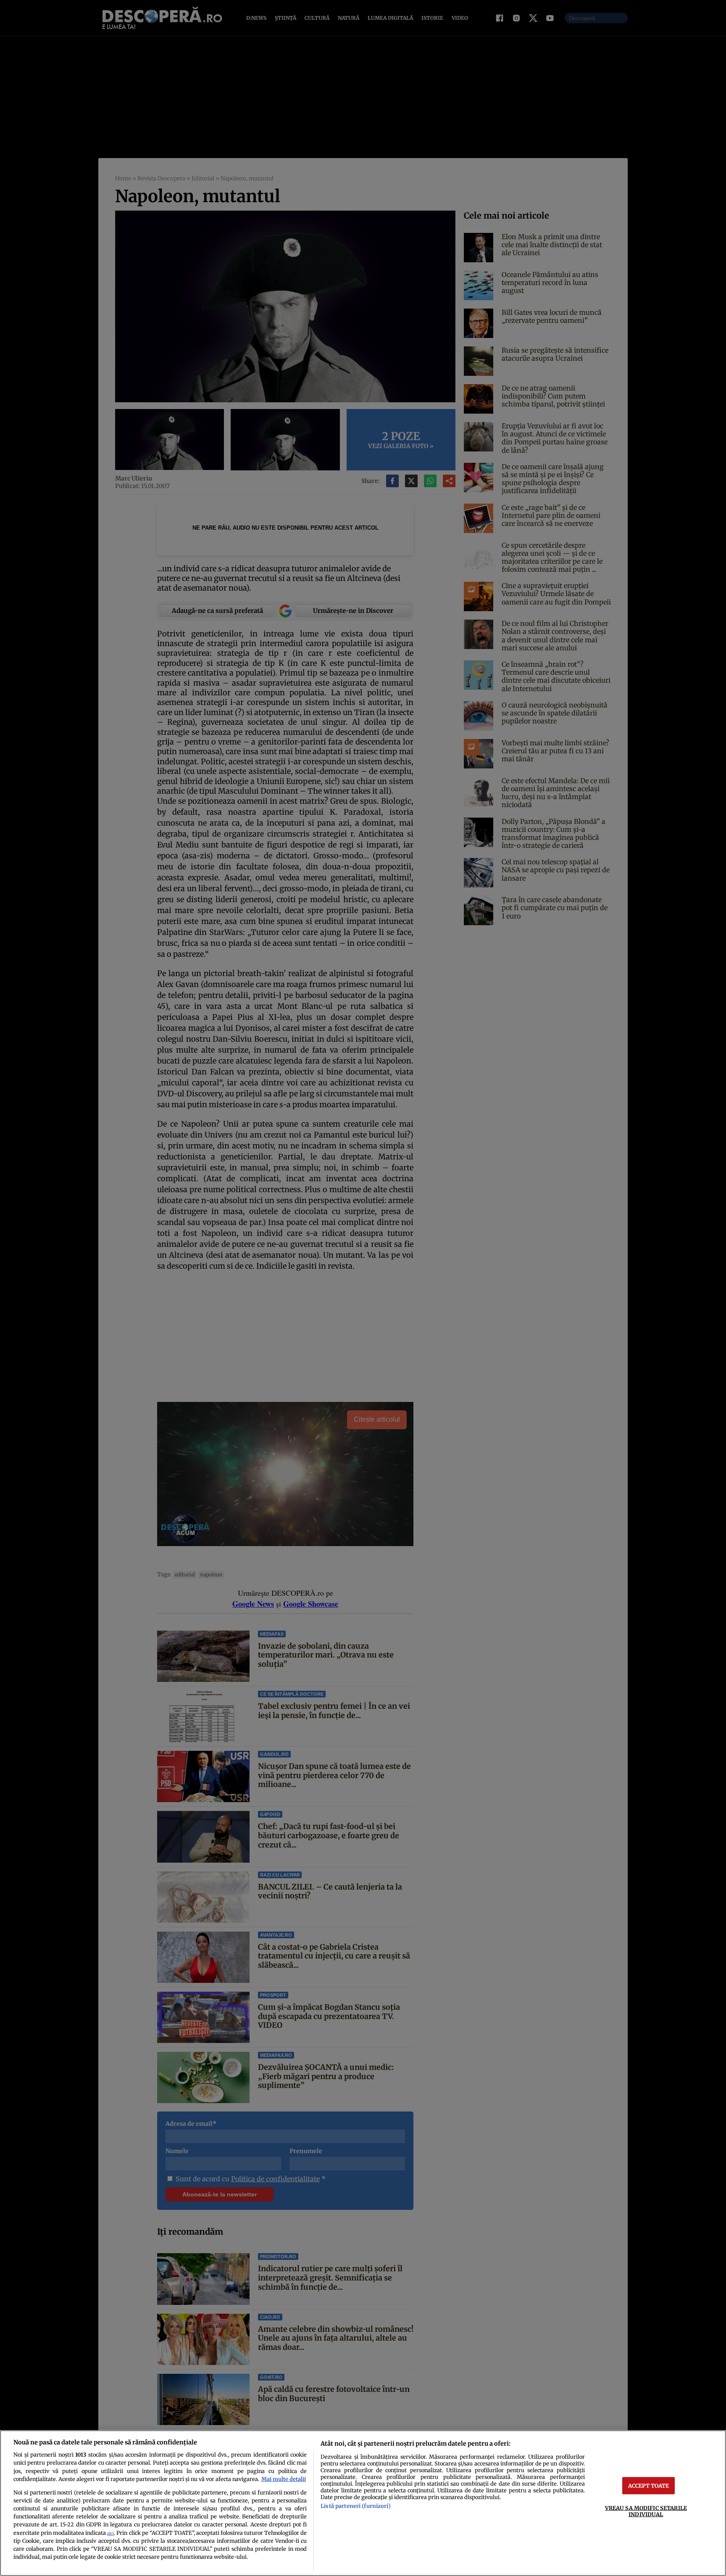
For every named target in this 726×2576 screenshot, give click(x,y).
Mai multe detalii (284, 2479)
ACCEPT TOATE (649, 2485)
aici (110, 2533)
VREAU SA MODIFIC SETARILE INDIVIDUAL (646, 2511)
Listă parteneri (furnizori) (355, 2506)
